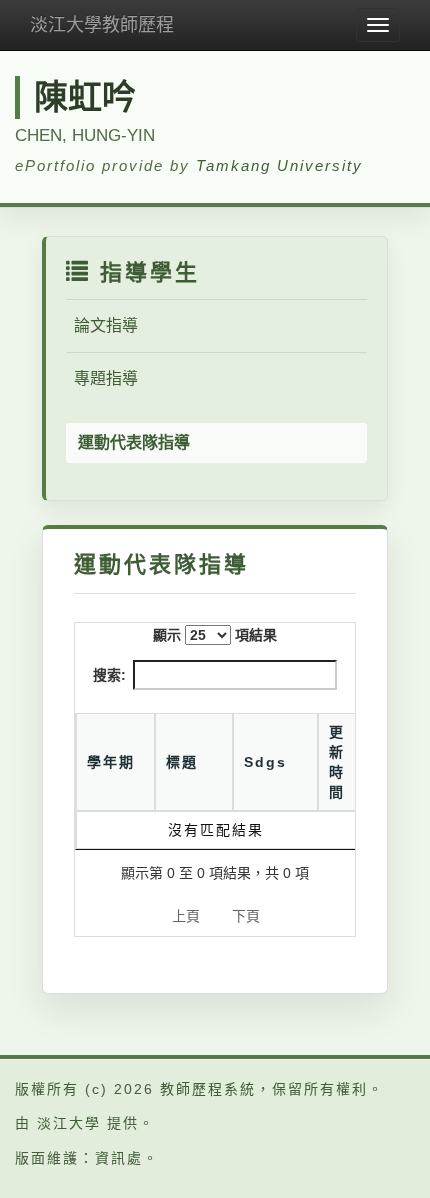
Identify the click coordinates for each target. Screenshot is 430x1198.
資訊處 (119, 1158)
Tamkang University (279, 165)
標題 (182, 762)
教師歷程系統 (208, 1089)
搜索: (109, 675)
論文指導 (106, 325)
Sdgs (265, 762)
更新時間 (337, 762)
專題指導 (106, 378)
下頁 (246, 916)
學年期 (111, 762)
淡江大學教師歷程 (102, 25)
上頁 (186, 916)
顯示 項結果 (215, 635)
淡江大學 (69, 1123)
